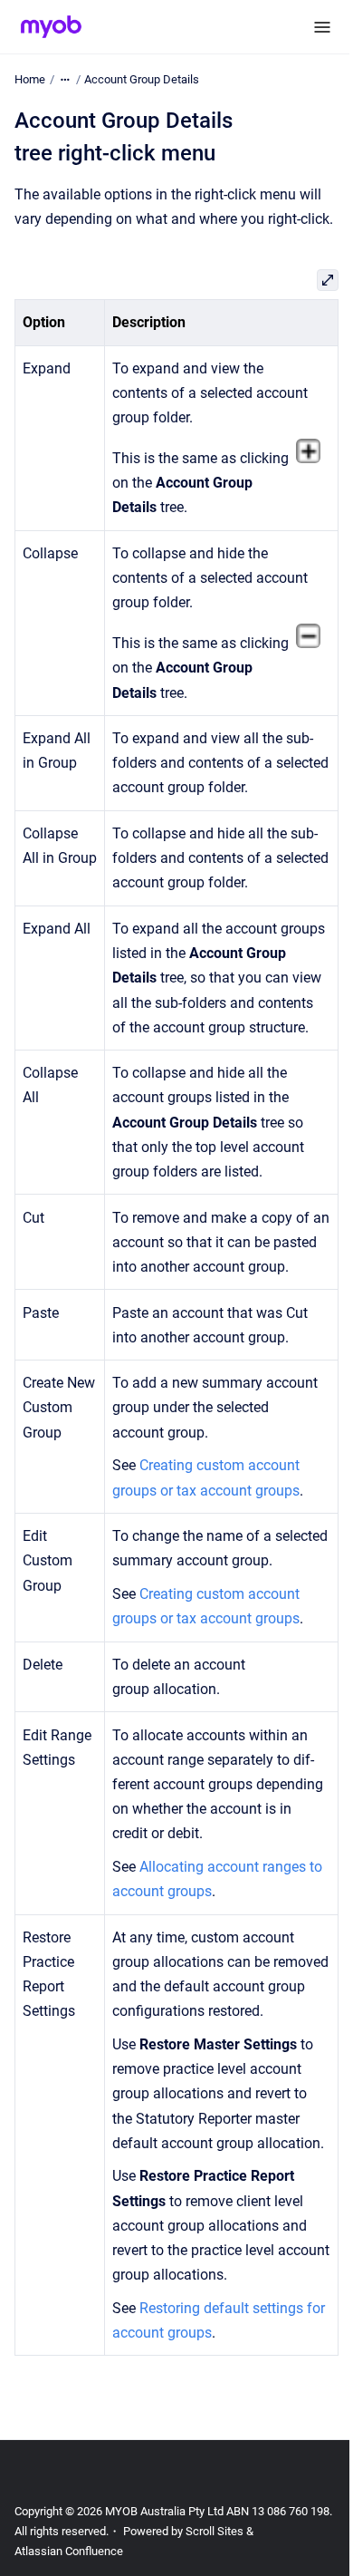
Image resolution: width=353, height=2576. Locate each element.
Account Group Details (142, 79)
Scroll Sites (215, 2531)
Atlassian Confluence (69, 2551)
